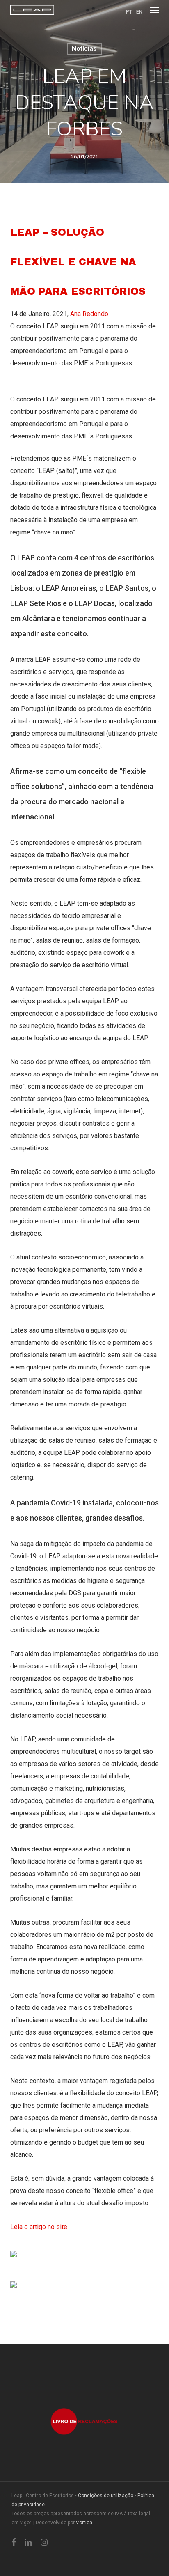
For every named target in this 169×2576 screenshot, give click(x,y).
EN (139, 12)
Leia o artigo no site (40, 2227)
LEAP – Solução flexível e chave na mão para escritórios (78, 262)
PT (129, 12)
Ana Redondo (89, 314)
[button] (154, 10)
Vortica (84, 2523)
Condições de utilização (106, 2496)
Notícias (84, 49)
